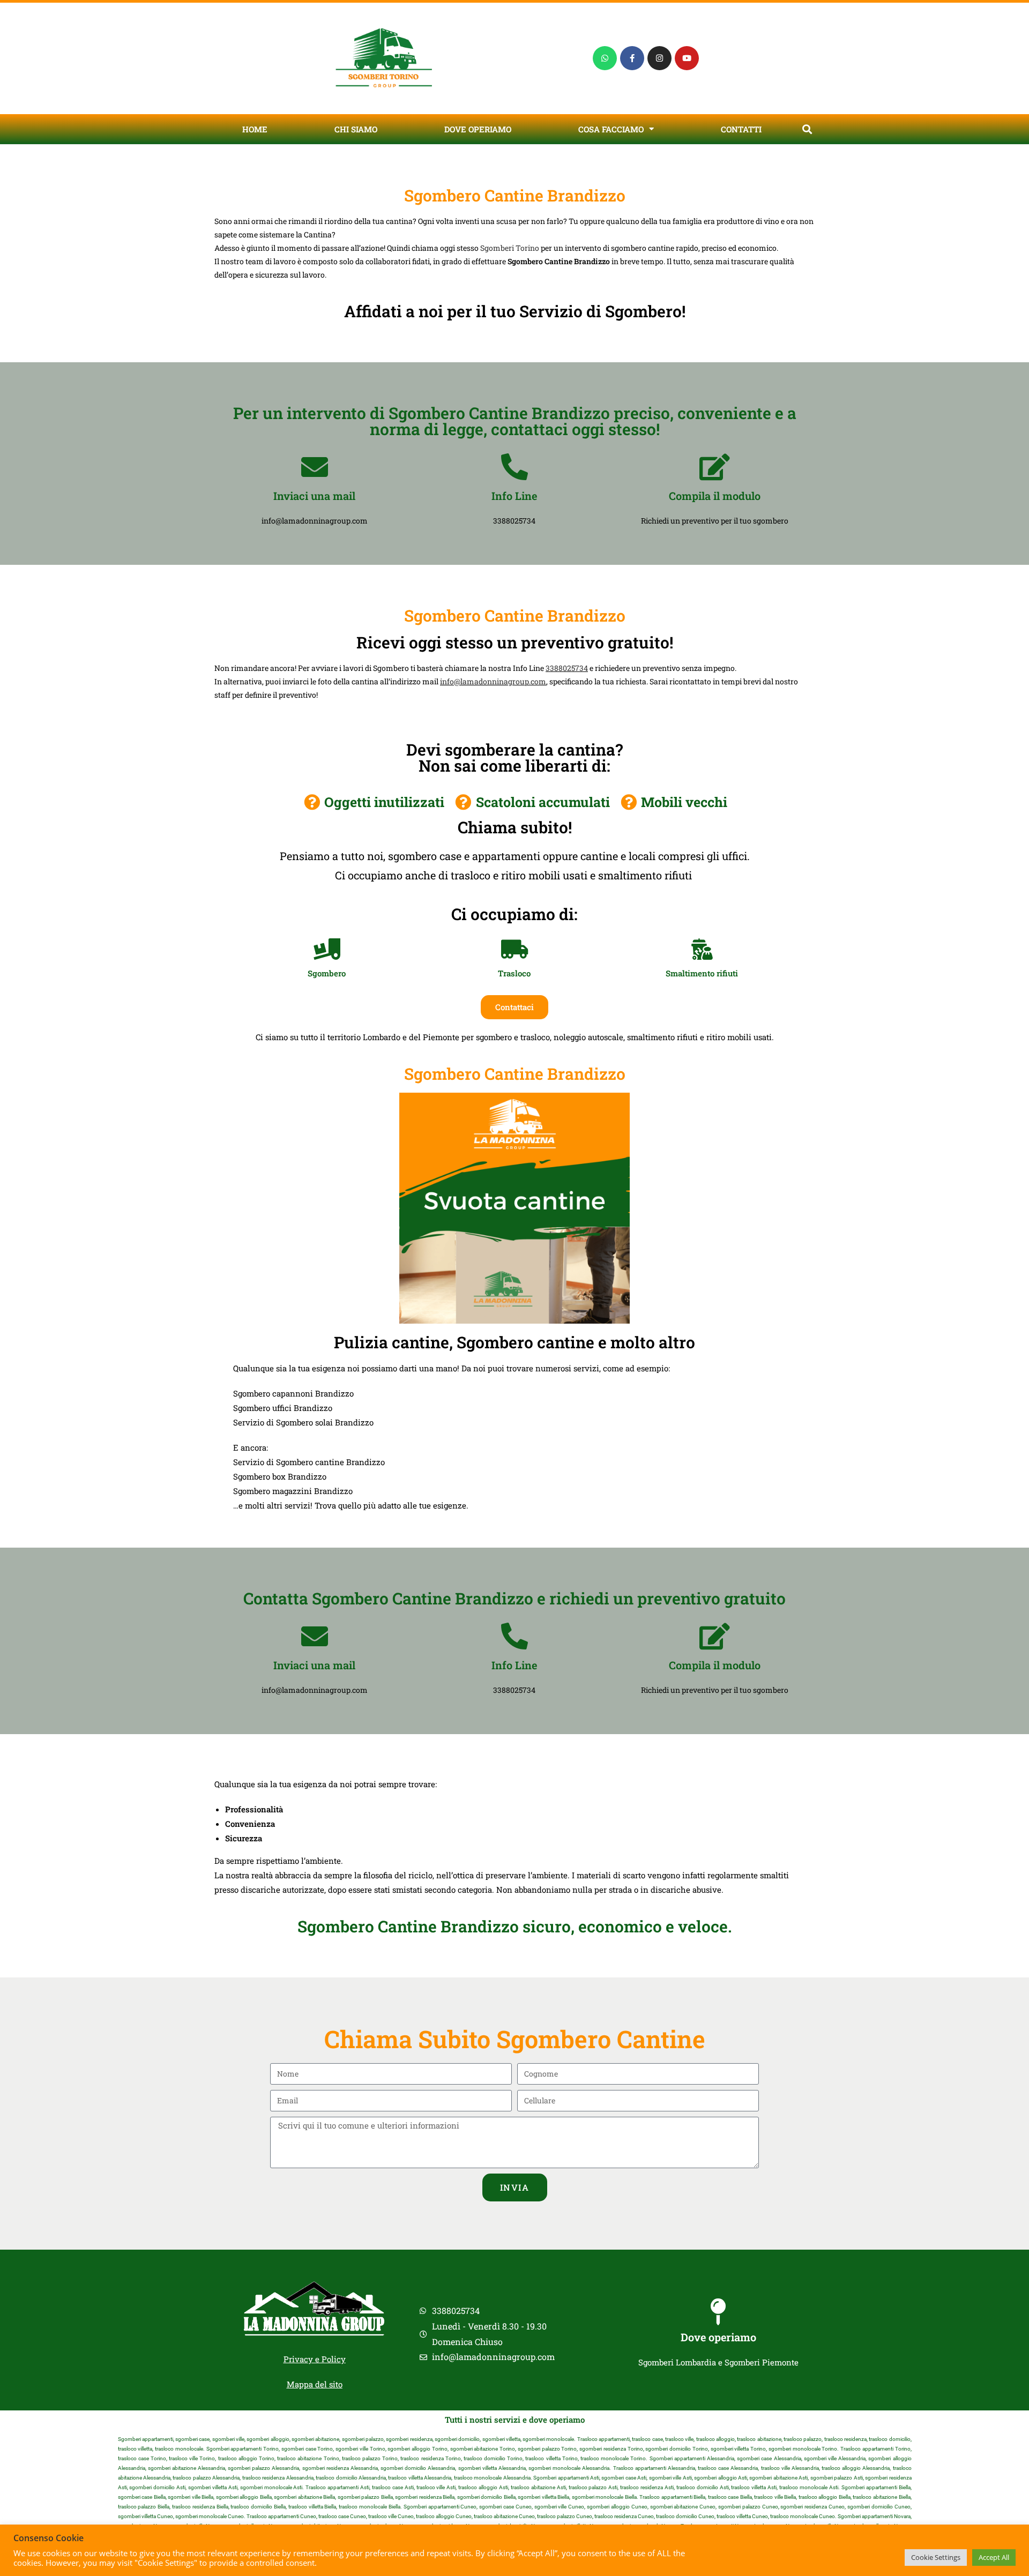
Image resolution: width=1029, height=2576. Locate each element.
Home (255, 129)
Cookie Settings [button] (936, 2557)
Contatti (741, 129)
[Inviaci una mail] (315, 467)
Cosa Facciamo (611, 129)
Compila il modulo (715, 496)
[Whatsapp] (605, 58)
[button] (807, 129)
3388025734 (567, 668)
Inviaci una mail (314, 496)
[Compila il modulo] (714, 467)
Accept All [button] (994, 2557)
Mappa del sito (315, 2384)
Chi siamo (356, 129)
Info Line (514, 496)
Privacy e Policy (315, 2359)
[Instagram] (659, 58)
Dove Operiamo (478, 129)
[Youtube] (687, 58)
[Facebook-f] (632, 58)
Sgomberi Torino (510, 248)
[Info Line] (514, 467)
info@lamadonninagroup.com (493, 681)
